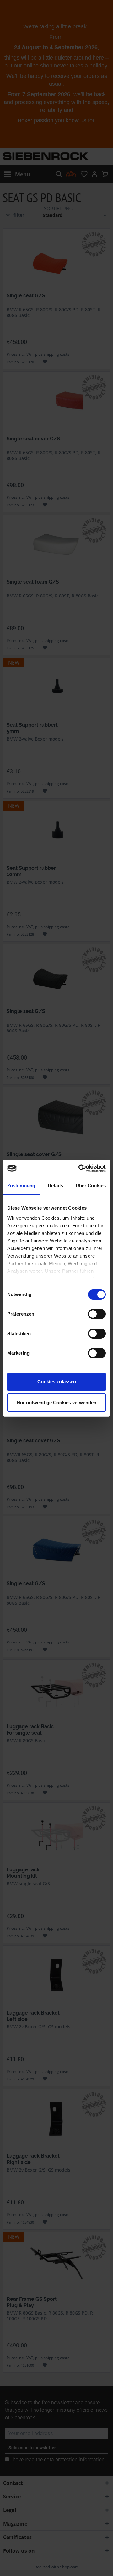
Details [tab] (55, 1186)
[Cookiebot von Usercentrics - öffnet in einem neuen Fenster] (80, 1168)
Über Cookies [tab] (91, 1186)
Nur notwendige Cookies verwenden (56, 1402)
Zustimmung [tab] (21, 1186)
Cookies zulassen (57, 1382)
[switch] (97, 1314)
